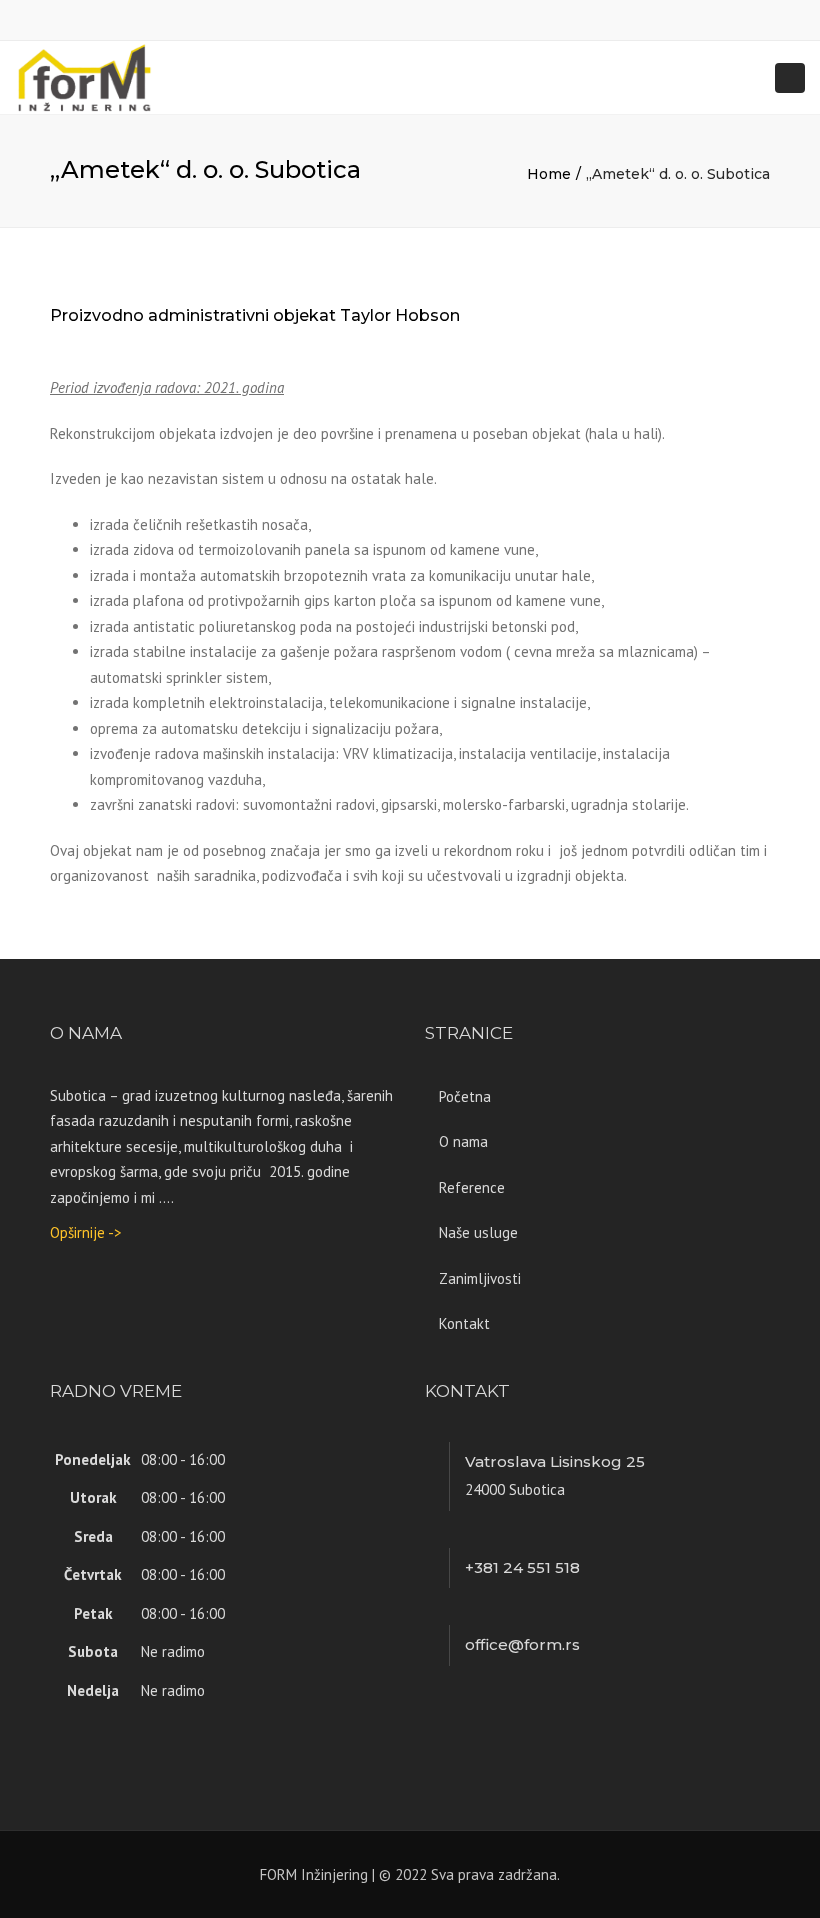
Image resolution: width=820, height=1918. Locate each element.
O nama (463, 1141)
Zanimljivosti (480, 1278)
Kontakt (464, 1323)
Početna (465, 1096)
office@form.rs (522, 1644)
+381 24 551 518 (522, 1567)
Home (549, 174)
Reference (472, 1187)
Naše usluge (478, 1232)
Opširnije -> (86, 1232)
